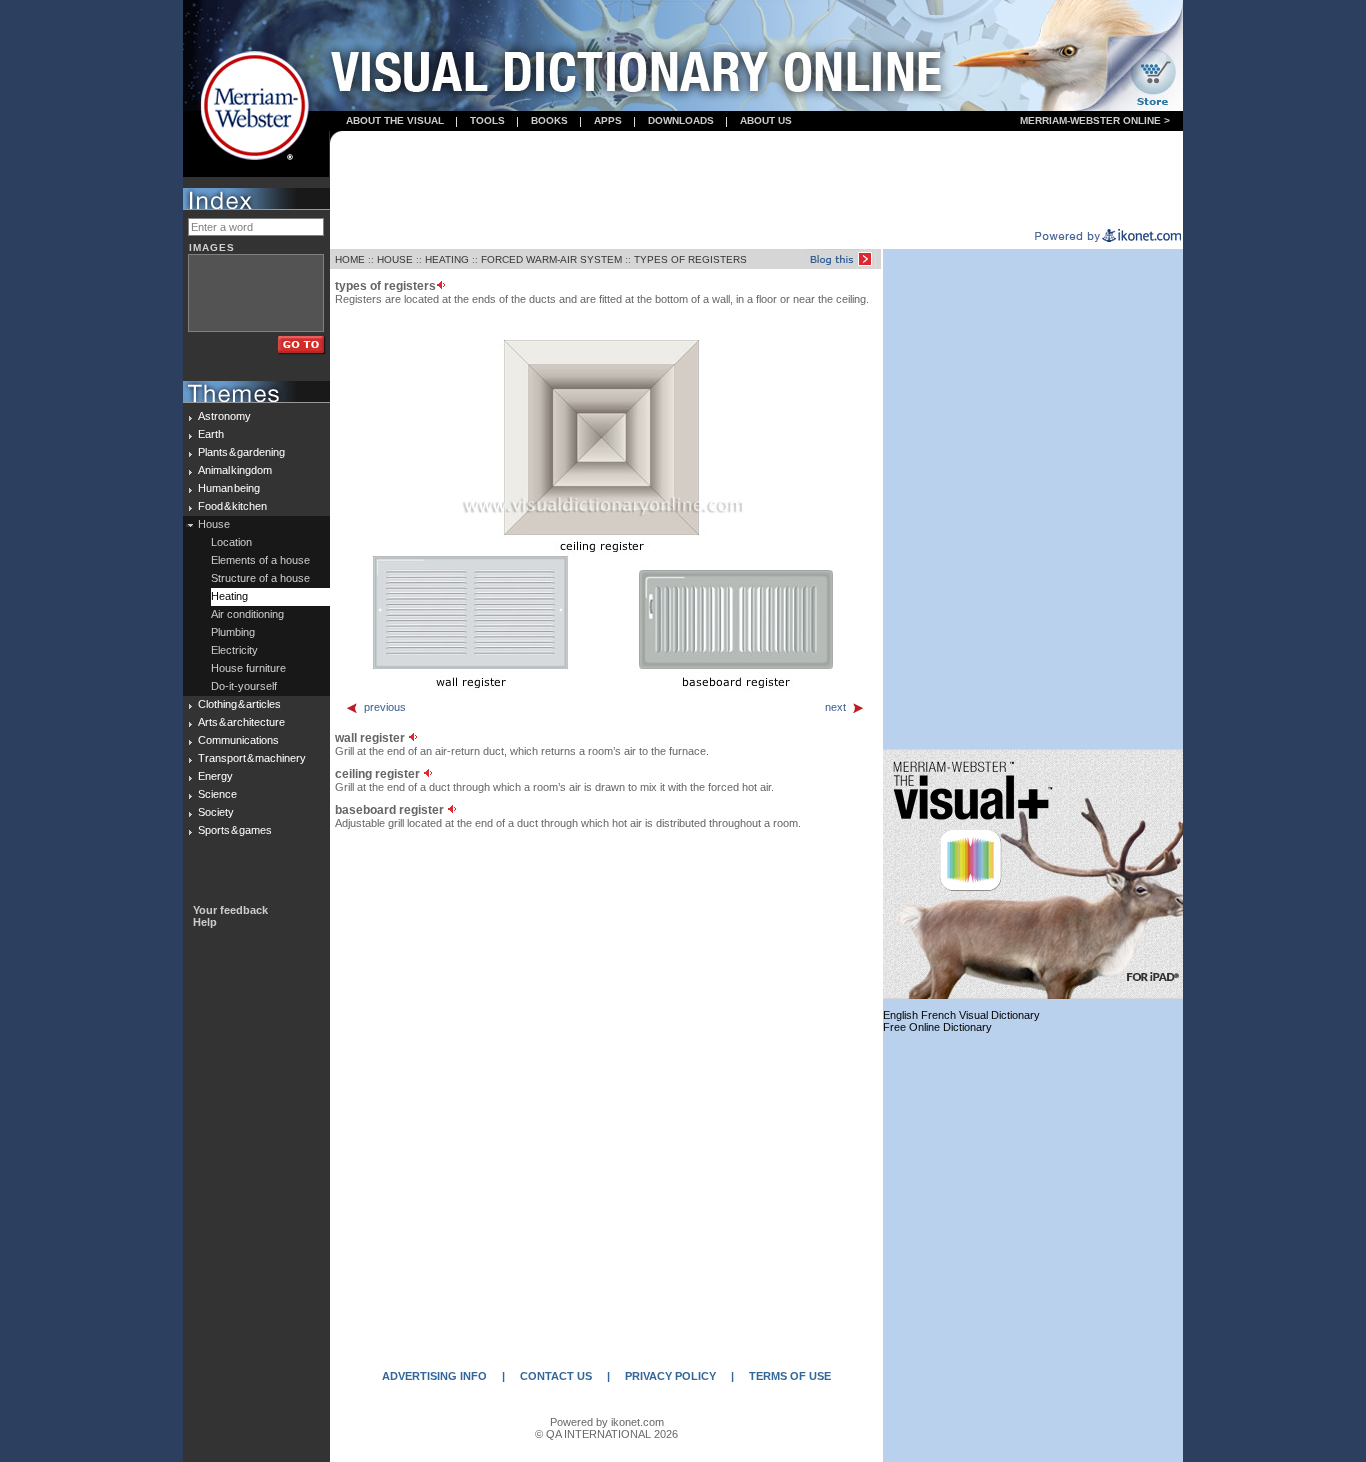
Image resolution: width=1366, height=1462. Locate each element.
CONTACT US (556, 1376)
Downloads (681, 120)
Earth (211, 434)
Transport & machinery (252, 758)
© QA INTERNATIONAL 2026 (606, 1434)
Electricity (234, 650)
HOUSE (395, 259)
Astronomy (224, 416)
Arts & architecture (241, 722)
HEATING (447, 259)
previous (385, 707)
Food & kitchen (232, 506)
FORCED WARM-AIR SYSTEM (551, 259)
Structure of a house (260, 578)
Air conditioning (247, 614)
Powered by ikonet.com (607, 1422)
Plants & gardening (241, 452)
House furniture (248, 668)
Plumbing (233, 632)
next (835, 707)
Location (231, 542)
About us (766, 120)
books (549, 120)
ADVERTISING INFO (434, 1376)
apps (608, 120)
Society (216, 812)
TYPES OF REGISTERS (690, 259)
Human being (229, 488)
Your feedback (230, 910)
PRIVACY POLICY (670, 1376)
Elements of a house (260, 560)
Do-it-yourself (244, 686)
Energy (215, 776)
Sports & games (235, 830)
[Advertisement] (757, 181)
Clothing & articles (239, 704)
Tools (487, 120)
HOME (350, 259)
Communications (238, 740)
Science (217, 794)
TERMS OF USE (790, 1376)
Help (205, 922)
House (214, 524)
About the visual (395, 120)
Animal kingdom (235, 470)
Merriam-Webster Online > (1095, 120)
